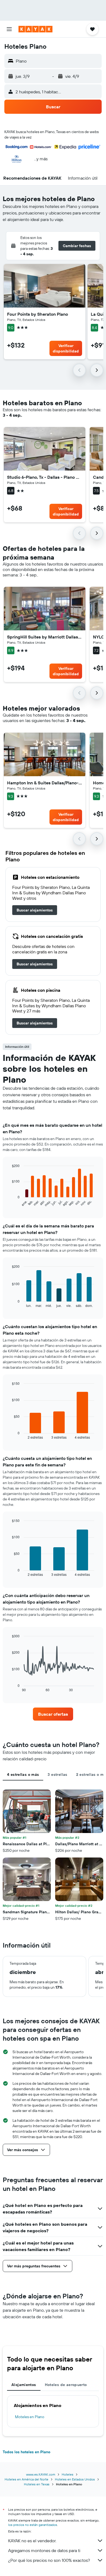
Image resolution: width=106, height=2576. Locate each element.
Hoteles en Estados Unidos (75, 2479)
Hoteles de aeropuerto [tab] (66, 2385)
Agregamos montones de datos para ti (44, 2550)
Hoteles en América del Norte (26, 2479)
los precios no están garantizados (33, 2525)
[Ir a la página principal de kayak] (35, 29)
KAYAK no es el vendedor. (32, 2541)
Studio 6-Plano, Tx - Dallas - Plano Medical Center (45, 477)
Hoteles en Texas (37, 2484)
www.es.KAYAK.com (41, 2474)
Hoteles (68, 2474)
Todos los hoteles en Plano (26, 2452)
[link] (35, 910)
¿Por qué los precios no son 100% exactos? (49, 2560)
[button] (9, 29)
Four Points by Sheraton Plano (38, 314)
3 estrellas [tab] (57, 1774)
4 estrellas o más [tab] (23, 1774)
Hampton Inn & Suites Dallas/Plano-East (45, 783)
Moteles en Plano (30, 2417)
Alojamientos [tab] (24, 2385)
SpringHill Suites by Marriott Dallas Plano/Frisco (45, 637)
